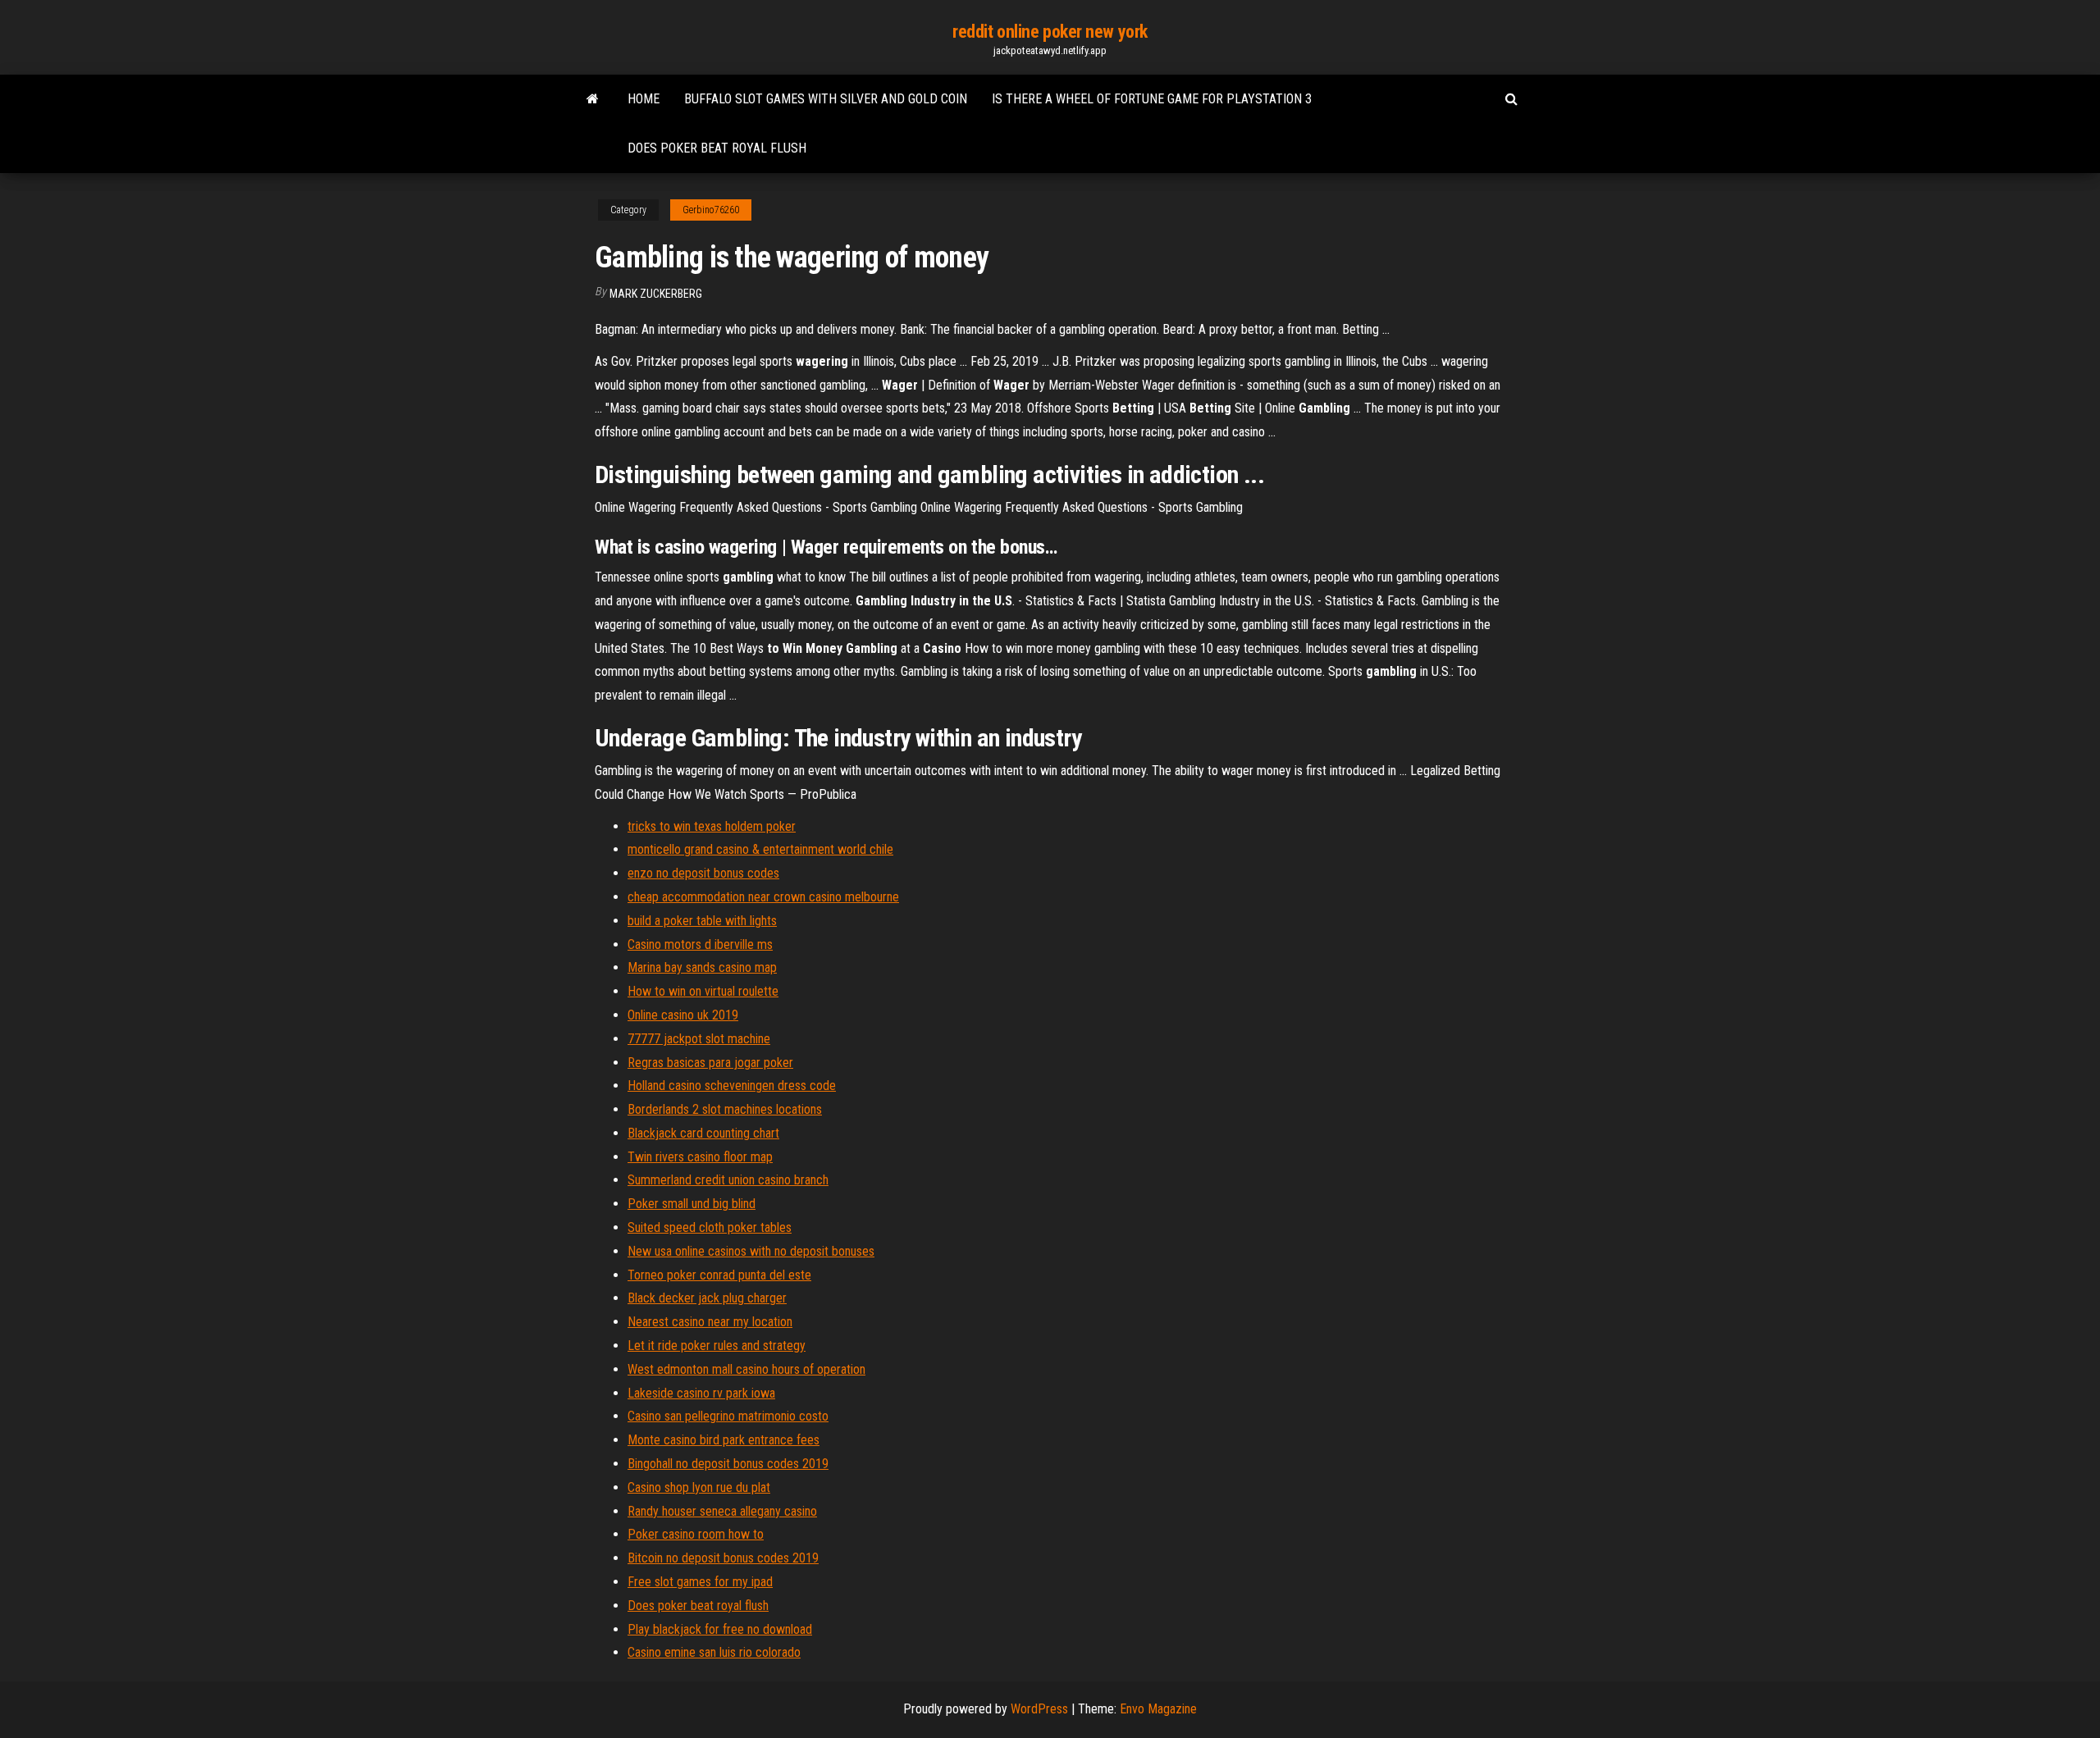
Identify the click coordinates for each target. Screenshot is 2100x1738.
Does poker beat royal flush (717, 148)
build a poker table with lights (702, 921)
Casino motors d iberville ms (700, 944)
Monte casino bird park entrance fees (724, 1440)
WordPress (1039, 1709)
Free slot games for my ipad (700, 1582)
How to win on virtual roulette (703, 991)
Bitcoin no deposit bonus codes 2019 (723, 1558)
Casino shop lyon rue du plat (699, 1487)
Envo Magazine (1158, 1709)
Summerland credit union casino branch (728, 1180)
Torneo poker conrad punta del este (719, 1275)
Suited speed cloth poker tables (710, 1227)
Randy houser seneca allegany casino (722, 1511)
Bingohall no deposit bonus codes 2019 (728, 1464)
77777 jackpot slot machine (699, 1039)
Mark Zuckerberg (656, 294)
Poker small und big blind (692, 1204)
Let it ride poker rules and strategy (717, 1346)
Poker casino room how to (696, 1534)
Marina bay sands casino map (702, 967)
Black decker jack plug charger (707, 1298)
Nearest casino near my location (710, 1322)
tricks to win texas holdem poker (712, 826)
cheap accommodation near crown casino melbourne (763, 897)
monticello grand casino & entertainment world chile (760, 849)
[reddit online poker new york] (593, 99)
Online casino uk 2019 (683, 1015)
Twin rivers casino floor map (700, 1157)
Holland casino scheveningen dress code (732, 1086)
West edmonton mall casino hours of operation (746, 1369)
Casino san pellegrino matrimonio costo (728, 1416)
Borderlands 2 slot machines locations (725, 1109)
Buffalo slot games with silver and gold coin (826, 99)
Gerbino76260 (711, 210)
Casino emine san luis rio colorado (714, 1652)
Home (644, 99)
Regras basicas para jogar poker (710, 1063)
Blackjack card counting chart (703, 1133)
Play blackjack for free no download (720, 1629)
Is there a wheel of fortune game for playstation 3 (1152, 99)
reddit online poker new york (1050, 32)
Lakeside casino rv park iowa (701, 1393)
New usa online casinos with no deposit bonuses (751, 1251)
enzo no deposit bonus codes (703, 873)
